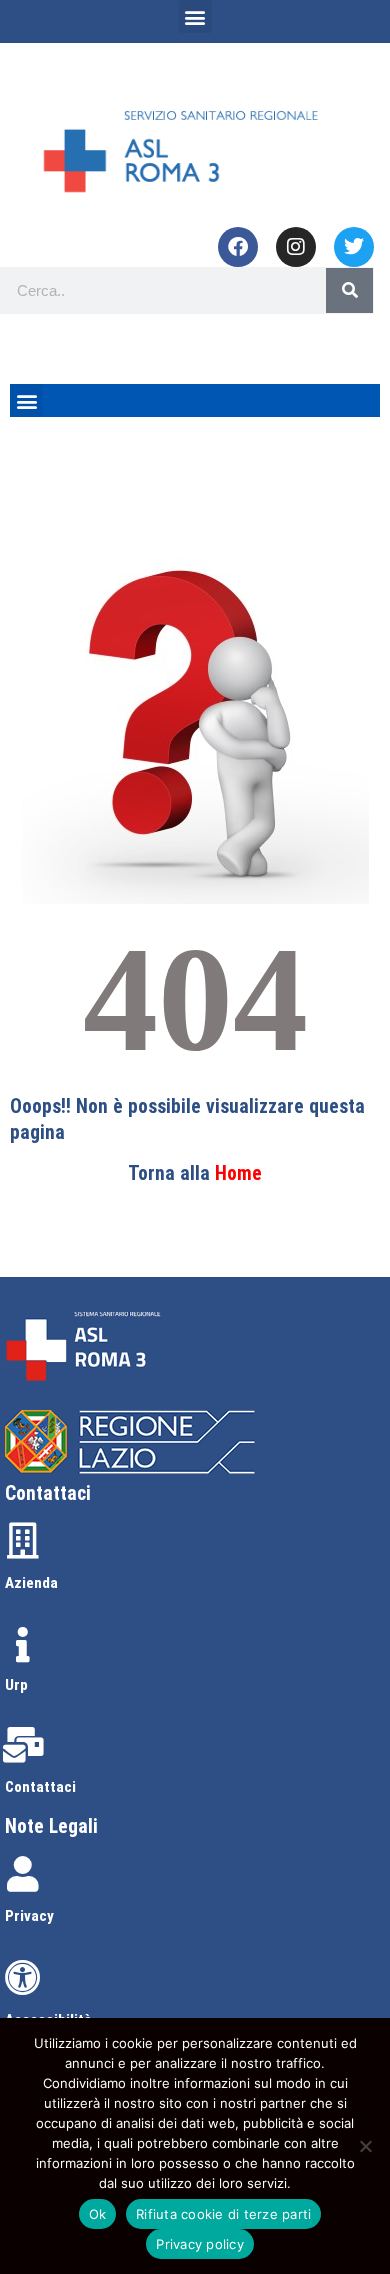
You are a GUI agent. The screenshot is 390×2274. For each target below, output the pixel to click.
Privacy (29, 1916)
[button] (195, 16)
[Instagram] (296, 247)
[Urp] (23, 1645)
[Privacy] (23, 1874)
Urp (16, 1685)
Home (238, 1173)
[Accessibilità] (23, 1978)
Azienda (31, 1583)
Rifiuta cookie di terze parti (223, 2214)
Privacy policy (200, 2244)
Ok (98, 2214)
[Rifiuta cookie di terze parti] (365, 2146)
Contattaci (40, 1787)
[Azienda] (23, 1541)
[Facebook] (238, 247)
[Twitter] (354, 247)
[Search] (349, 290)
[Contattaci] (23, 1745)
